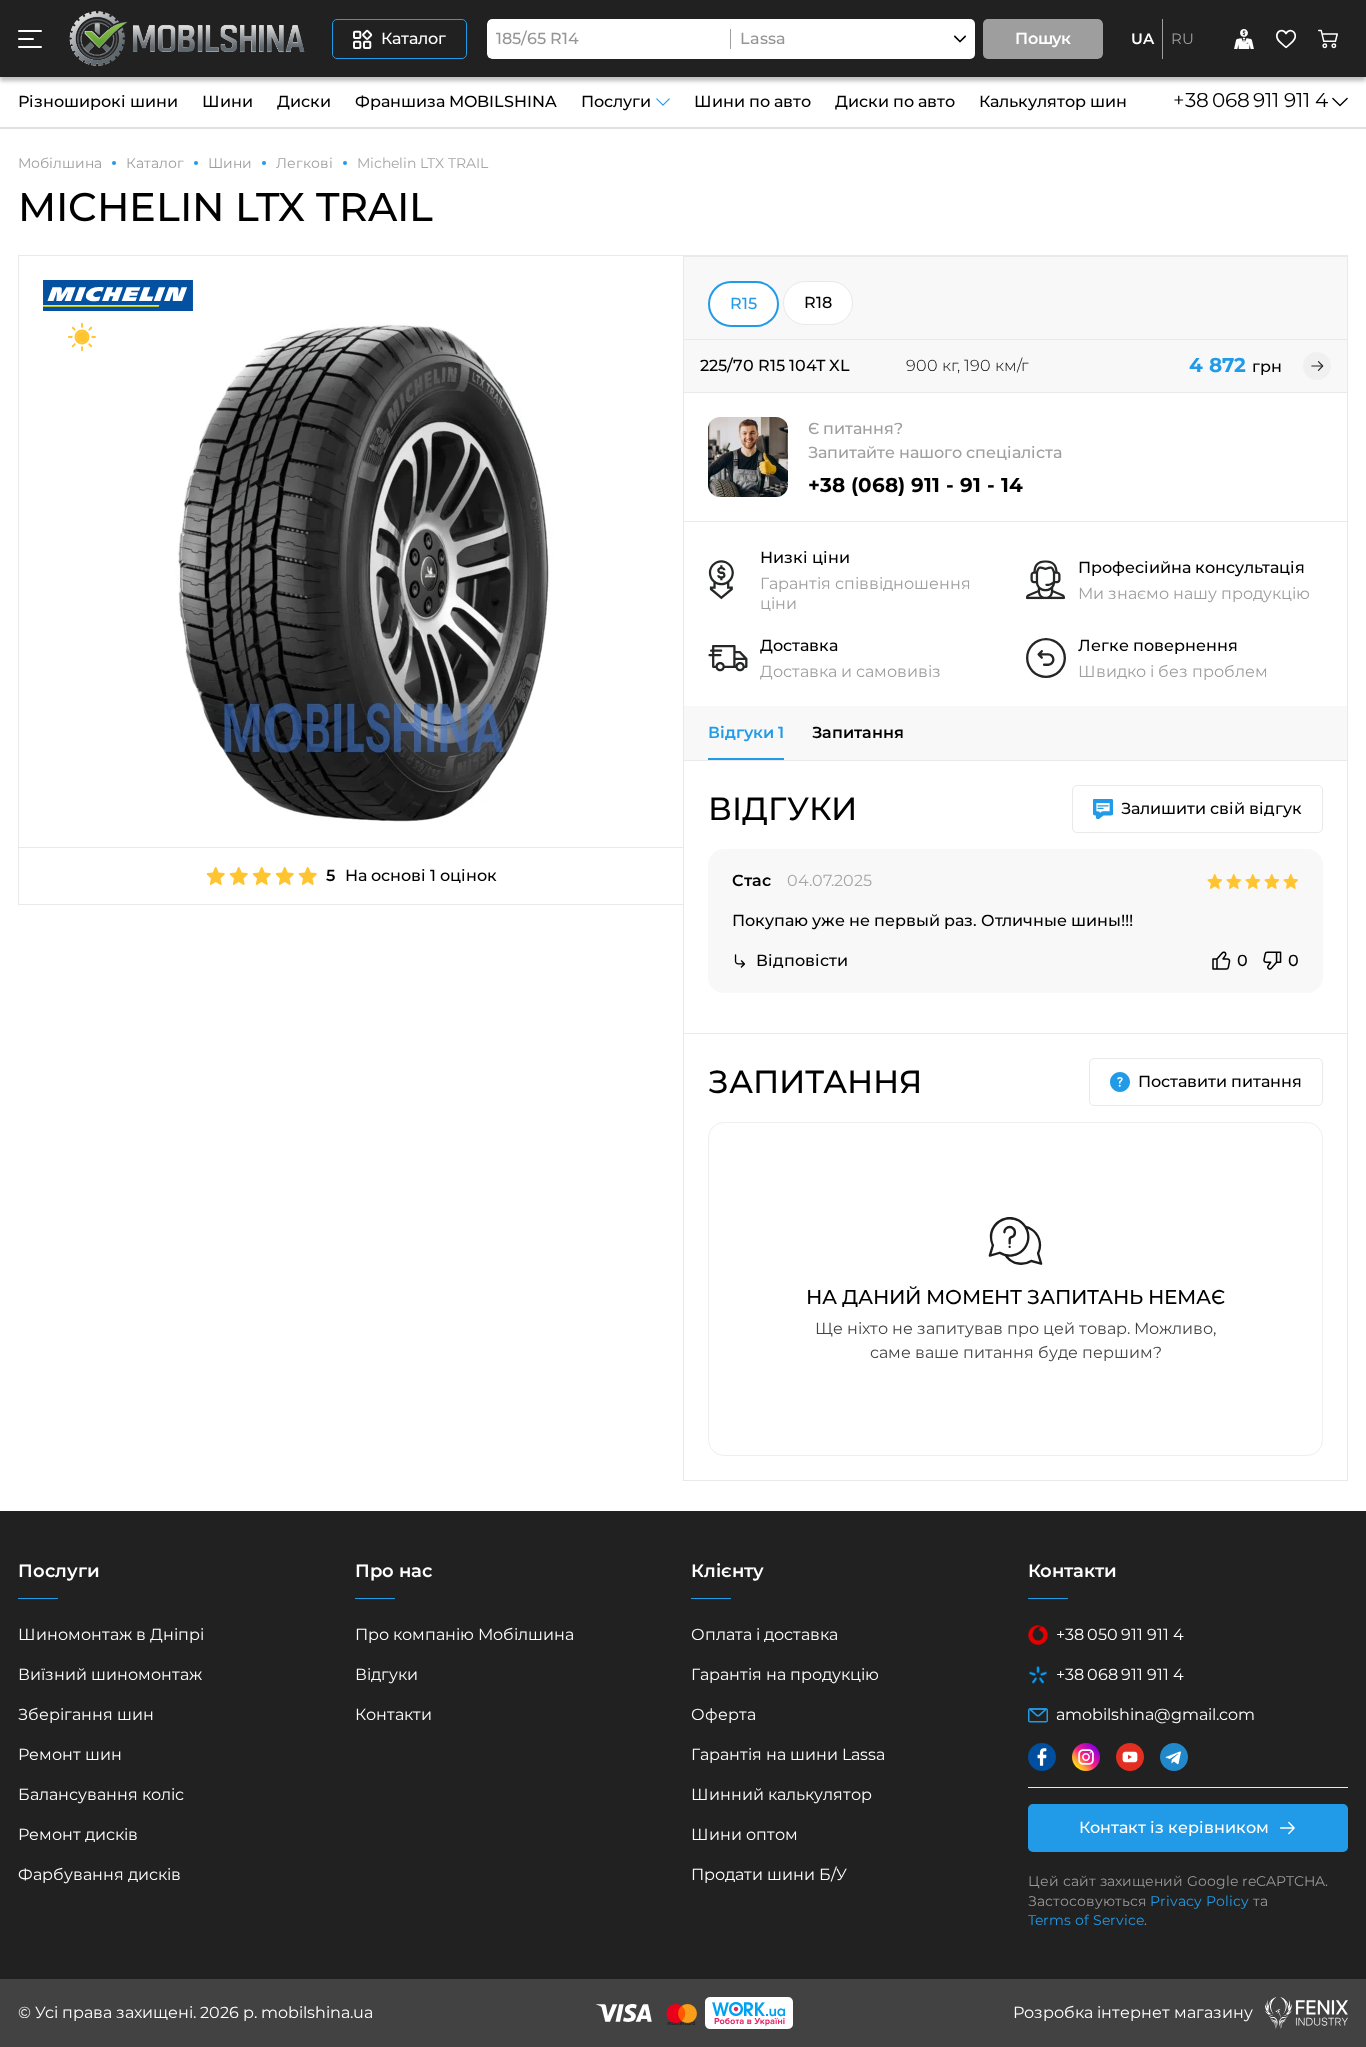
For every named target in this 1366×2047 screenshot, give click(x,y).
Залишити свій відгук (1211, 808)
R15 (743, 303)
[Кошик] (1328, 39)
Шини (227, 101)
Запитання (858, 732)
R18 (818, 302)
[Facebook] (1042, 1757)
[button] (30, 39)
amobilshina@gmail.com (1155, 1714)
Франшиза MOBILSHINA (456, 101)
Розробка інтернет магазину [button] (1133, 2012)
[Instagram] (1086, 1757)
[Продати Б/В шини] (1244, 39)
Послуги (616, 101)
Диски (304, 101)
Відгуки (746, 732)
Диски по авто (895, 101)
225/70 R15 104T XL (775, 365)
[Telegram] (1174, 1757)
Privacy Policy (1199, 1901)
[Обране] (1286, 39)
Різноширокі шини (98, 101)
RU (1182, 38)
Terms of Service (1086, 1920)
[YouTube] (1130, 1757)
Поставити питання (1220, 1081)
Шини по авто (752, 101)
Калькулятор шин (1053, 101)
